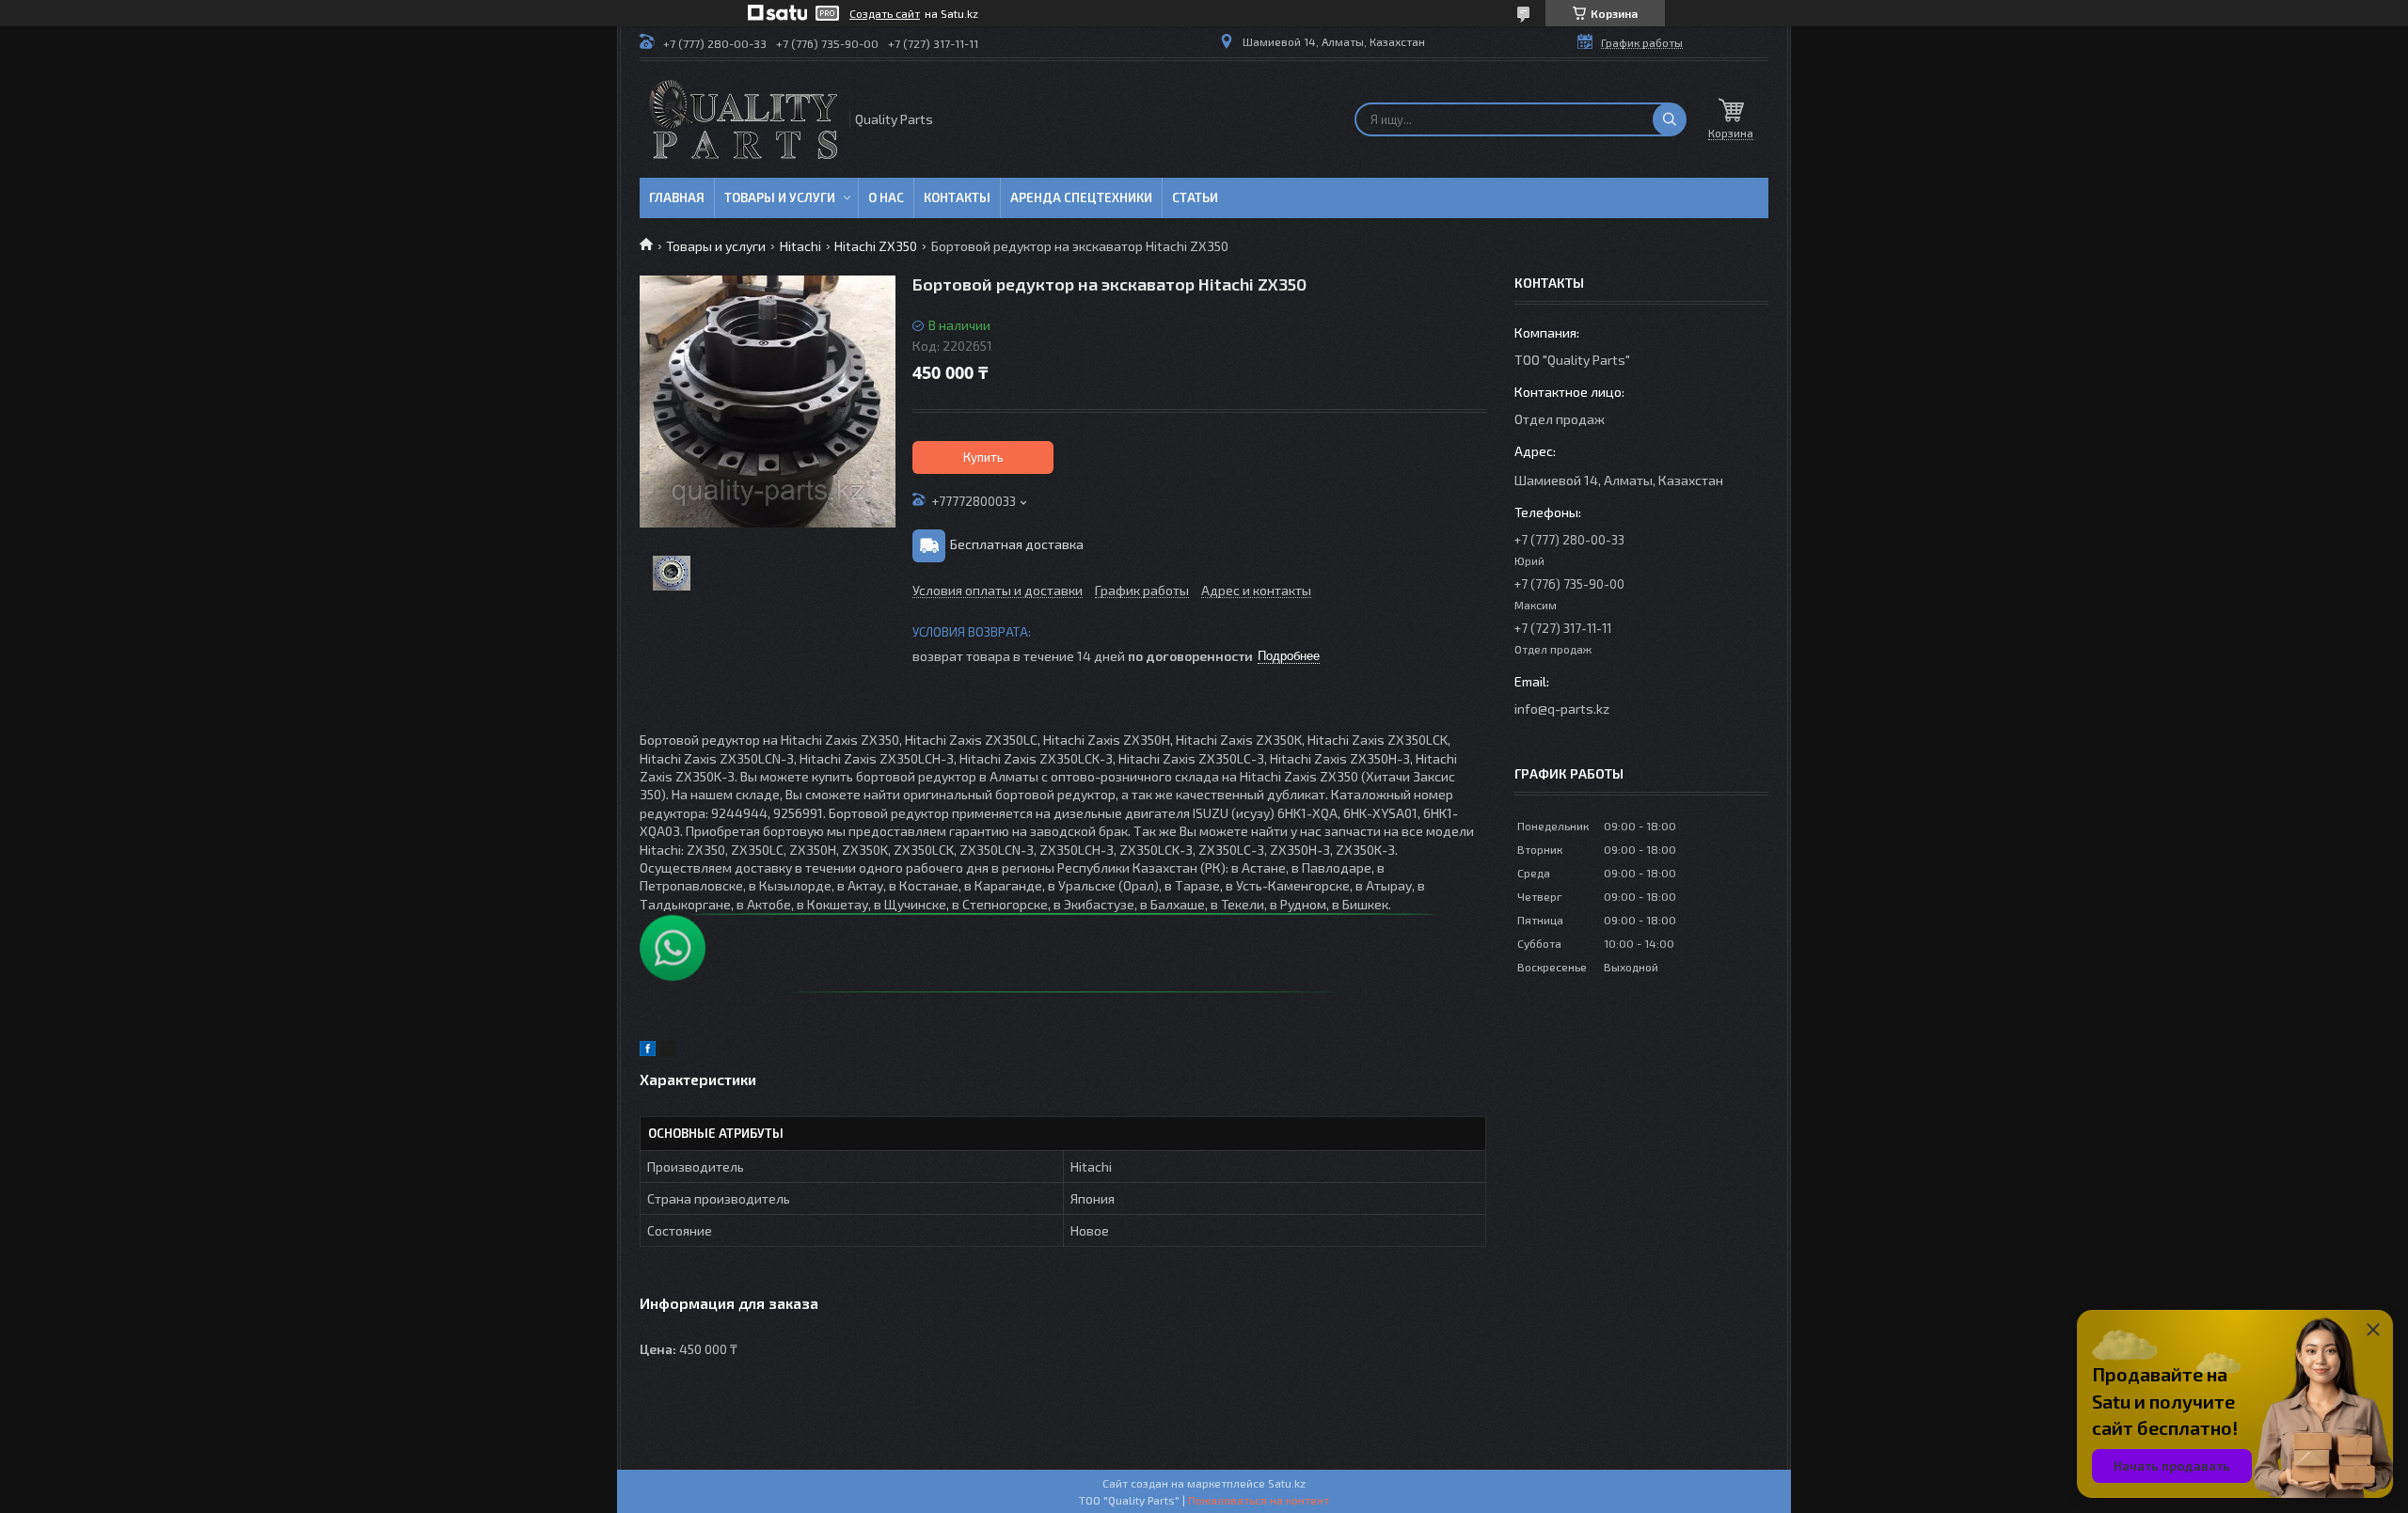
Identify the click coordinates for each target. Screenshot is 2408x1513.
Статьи (1195, 197)
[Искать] (1670, 119)
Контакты (957, 197)
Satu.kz (1287, 1483)
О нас (886, 197)
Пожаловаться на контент (1259, 1500)
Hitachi (800, 246)
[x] (668, 1051)
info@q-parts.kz (1562, 709)
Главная (677, 197)
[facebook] (648, 1051)
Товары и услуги (780, 197)
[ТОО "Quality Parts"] (743, 119)
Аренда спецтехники (1081, 197)
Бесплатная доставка (1017, 544)
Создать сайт (885, 13)
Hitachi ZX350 (876, 246)
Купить (983, 457)
